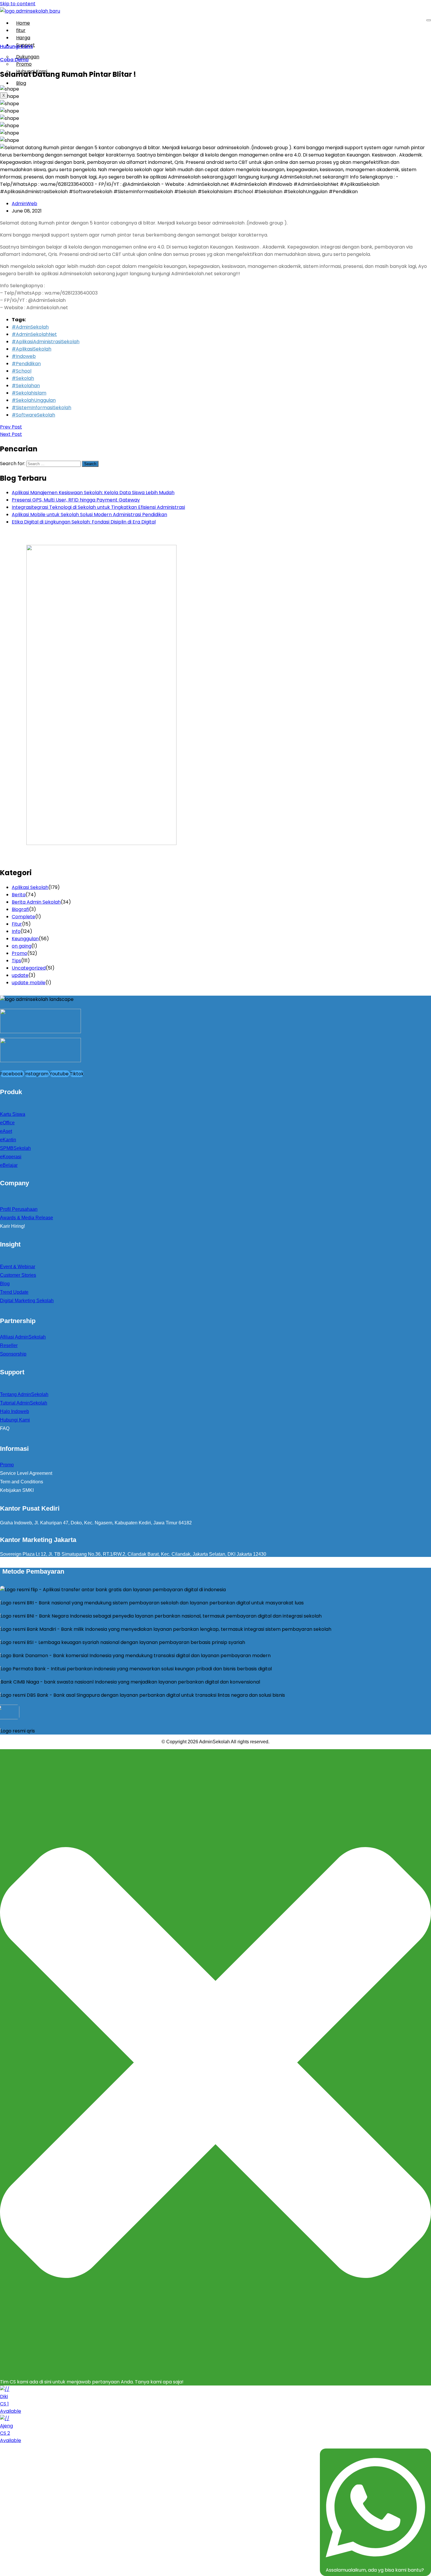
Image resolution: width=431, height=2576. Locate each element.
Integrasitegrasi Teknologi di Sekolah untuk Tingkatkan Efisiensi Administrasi (98, 507)
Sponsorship (13, 1354)
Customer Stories (18, 1275)
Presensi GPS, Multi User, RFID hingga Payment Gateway (76, 500)
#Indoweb (24, 356)
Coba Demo (14, 60)
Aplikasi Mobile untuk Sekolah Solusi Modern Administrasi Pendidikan (89, 515)
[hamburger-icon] (429, 20)
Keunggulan (25, 939)
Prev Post (11, 427)
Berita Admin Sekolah (36, 902)
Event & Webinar (18, 1267)
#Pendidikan (26, 364)
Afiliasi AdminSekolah (23, 1337)
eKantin (8, 1140)
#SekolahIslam (29, 393)
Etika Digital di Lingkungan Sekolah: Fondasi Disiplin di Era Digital (84, 522)
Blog (21, 83)
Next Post (11, 434)
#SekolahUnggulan (34, 400)
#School (22, 371)
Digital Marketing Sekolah (27, 1301)
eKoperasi (11, 1157)
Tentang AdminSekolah (24, 1394)
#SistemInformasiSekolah (41, 408)
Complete (23, 917)
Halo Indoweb (15, 1411)
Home (23, 23)
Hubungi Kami (32, 71)
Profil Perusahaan (19, 1209)
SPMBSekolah (15, 1148)
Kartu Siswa (13, 1114)
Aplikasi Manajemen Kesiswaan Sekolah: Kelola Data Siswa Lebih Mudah (93, 493)
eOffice (7, 1123)
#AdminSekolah (30, 327)
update (20, 975)
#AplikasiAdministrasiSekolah (46, 342)
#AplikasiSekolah (32, 349)
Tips (16, 961)
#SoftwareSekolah (33, 415)
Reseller (9, 1345)
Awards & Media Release (27, 1218)
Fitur (17, 924)
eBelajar (9, 1165)
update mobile (29, 983)
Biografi (20, 909)
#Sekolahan (26, 386)
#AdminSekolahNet (34, 334)
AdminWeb (24, 204)
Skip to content (18, 4)
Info (16, 931)
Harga (23, 38)
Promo (19, 953)
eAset (6, 1131)
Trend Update (14, 1292)
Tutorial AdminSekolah (24, 1403)
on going (22, 946)
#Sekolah (23, 378)
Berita (19, 895)
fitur (21, 30)
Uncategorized (29, 968)
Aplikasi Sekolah (30, 887)
